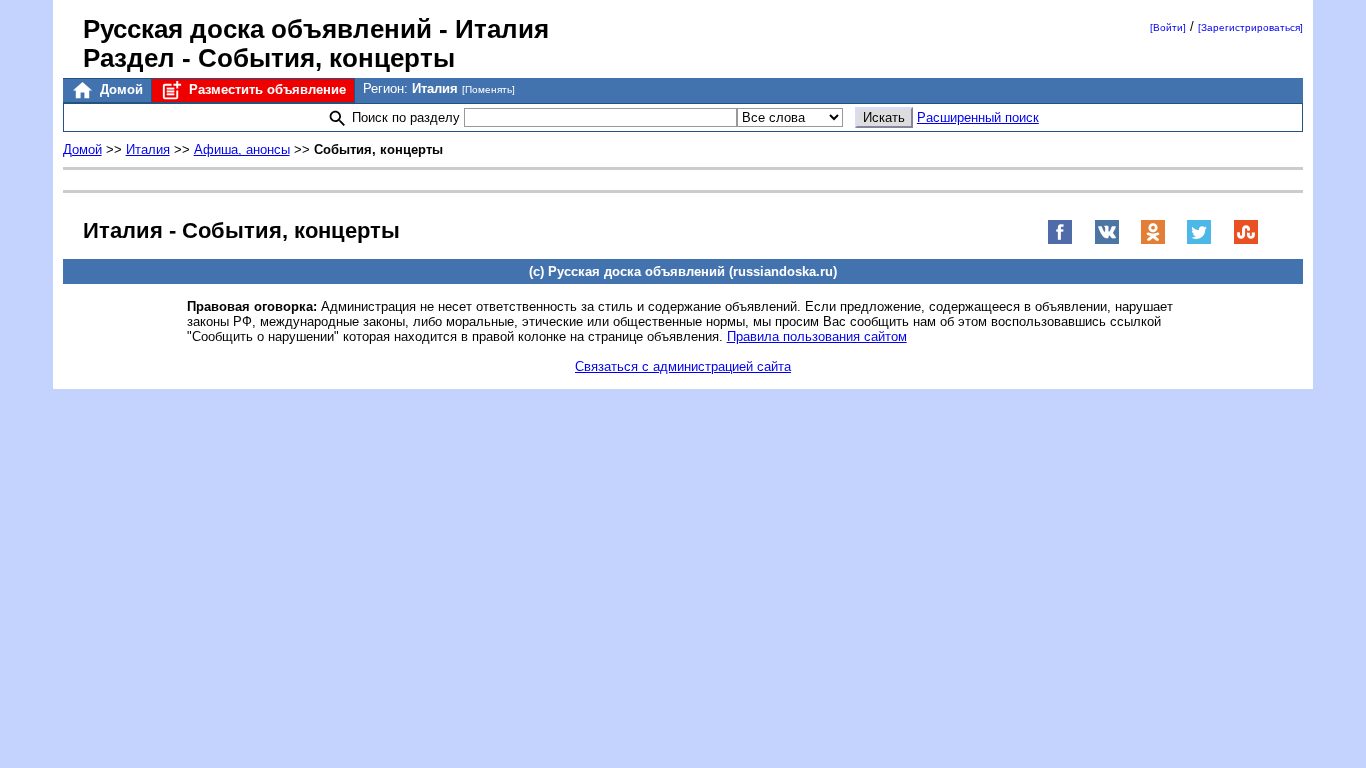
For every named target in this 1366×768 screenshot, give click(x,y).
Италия (148, 149)
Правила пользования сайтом (817, 336)
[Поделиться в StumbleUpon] (1246, 240)
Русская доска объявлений (257, 29)
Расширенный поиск (978, 117)
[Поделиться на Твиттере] (1199, 240)
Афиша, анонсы (242, 149)
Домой (119, 89)
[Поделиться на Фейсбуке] (1060, 240)
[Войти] (1168, 27)
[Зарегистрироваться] (1250, 27)
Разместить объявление (265, 89)
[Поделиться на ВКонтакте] (1107, 240)
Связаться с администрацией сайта (683, 366)
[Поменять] (488, 89)
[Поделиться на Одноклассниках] (1153, 240)
